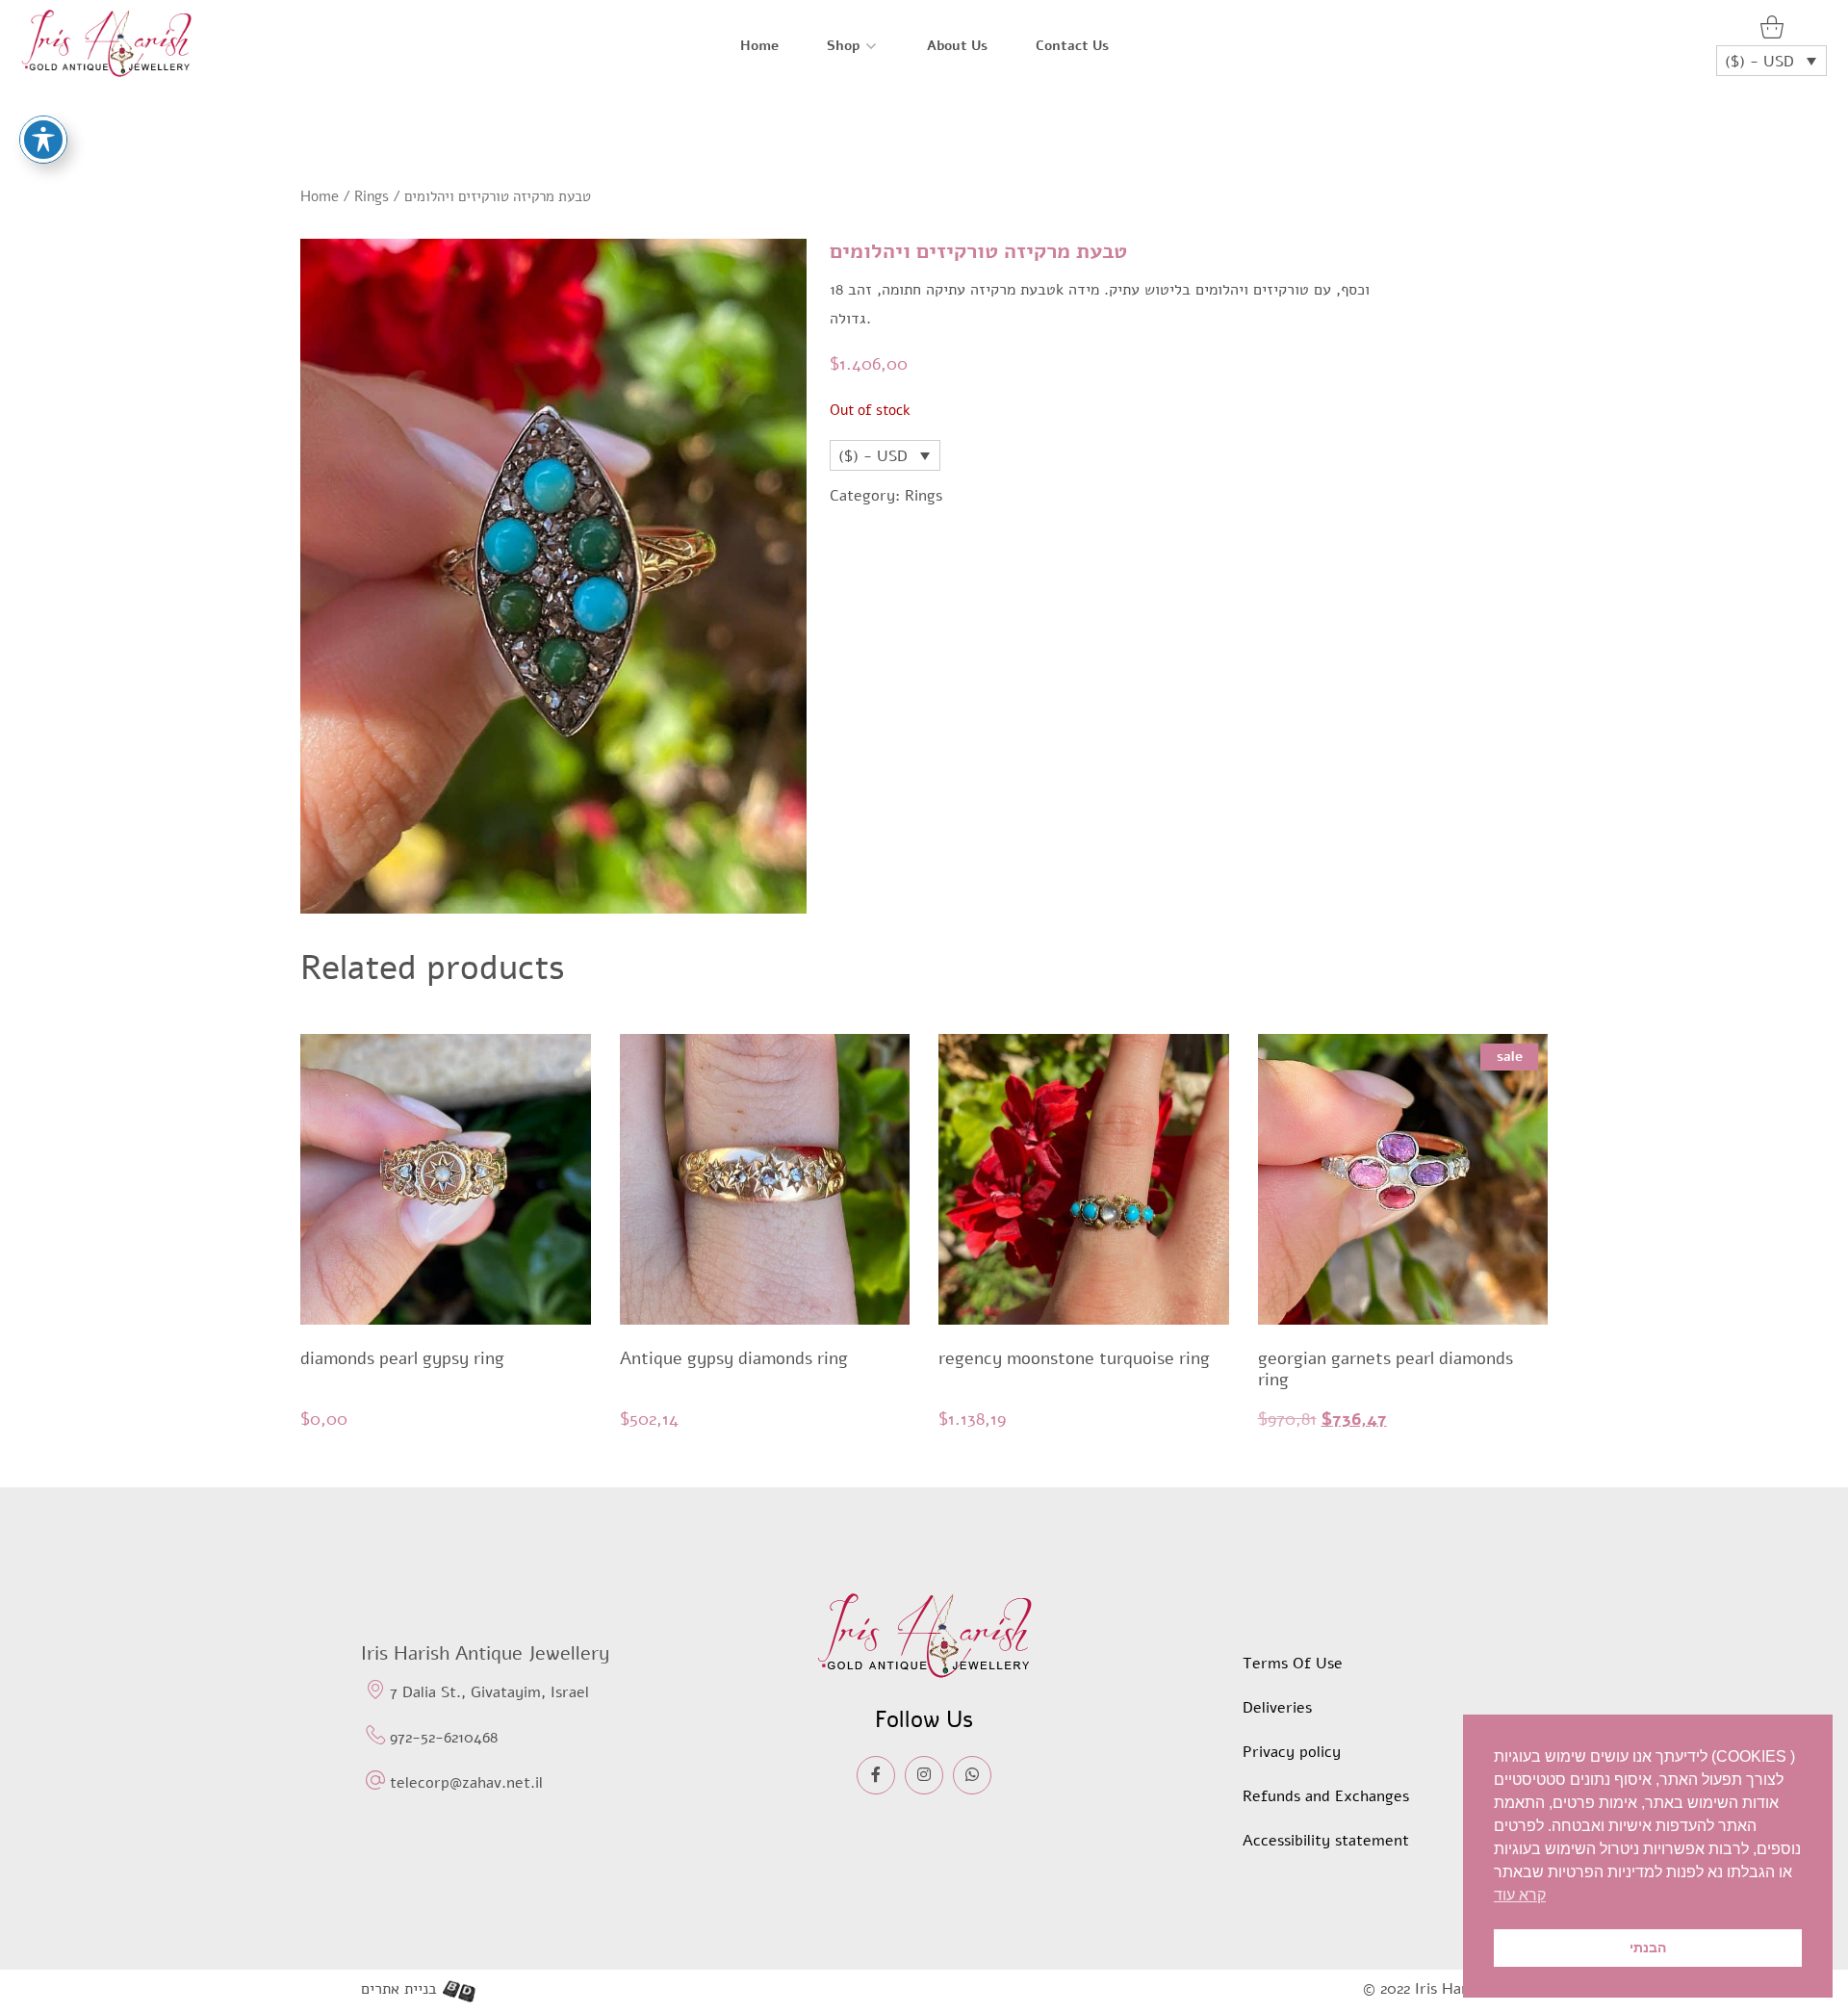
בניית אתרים (399, 1989)
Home (759, 46)
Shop (843, 46)
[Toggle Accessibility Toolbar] (43, 140)
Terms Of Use (1293, 1664)
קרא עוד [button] (1520, 1895)
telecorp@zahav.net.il (466, 1783)
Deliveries (1277, 1708)
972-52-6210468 (444, 1738)
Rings (372, 196)
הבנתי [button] (1648, 1948)
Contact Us (1072, 46)
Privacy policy (1292, 1752)
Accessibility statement (1326, 1841)
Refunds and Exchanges (1326, 1796)
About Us (957, 46)
